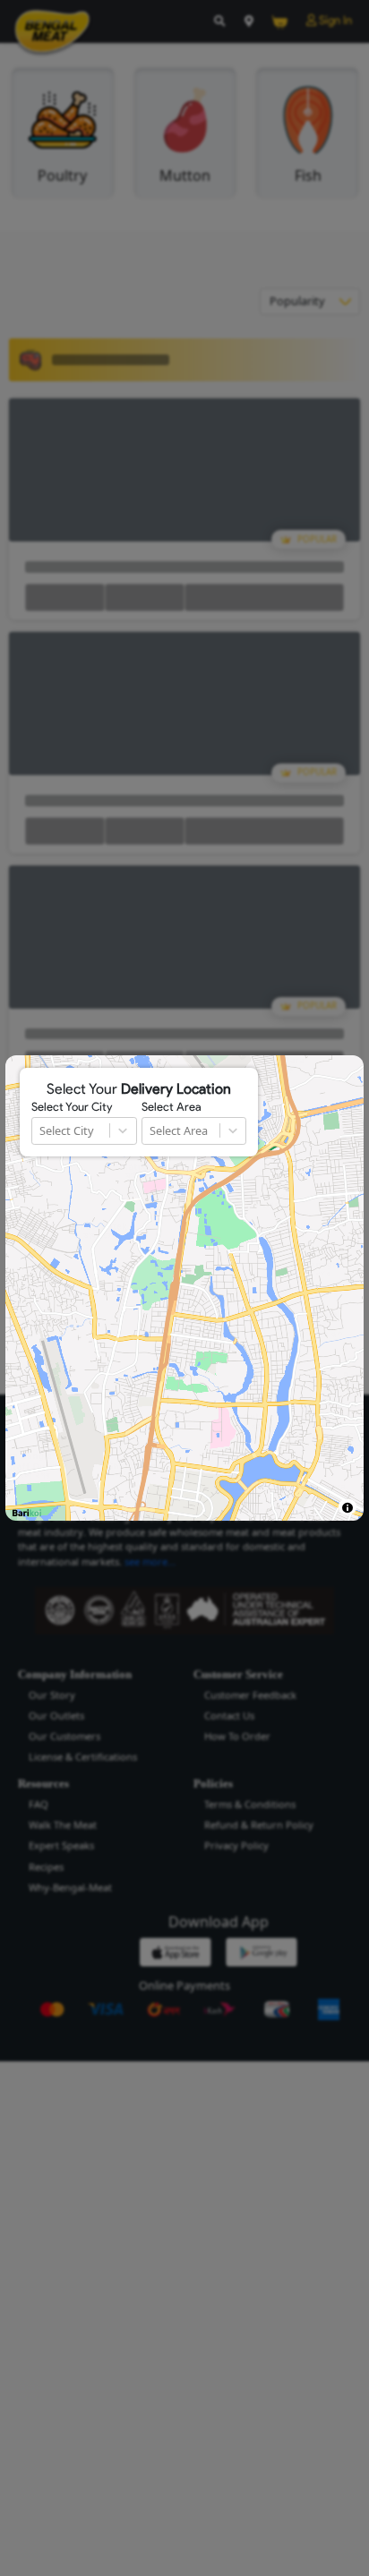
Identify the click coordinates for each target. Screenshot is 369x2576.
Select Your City (72, 1107)
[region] (184, 1288)
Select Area (172, 1107)
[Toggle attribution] (347, 1508)
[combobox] (41, 1131)
